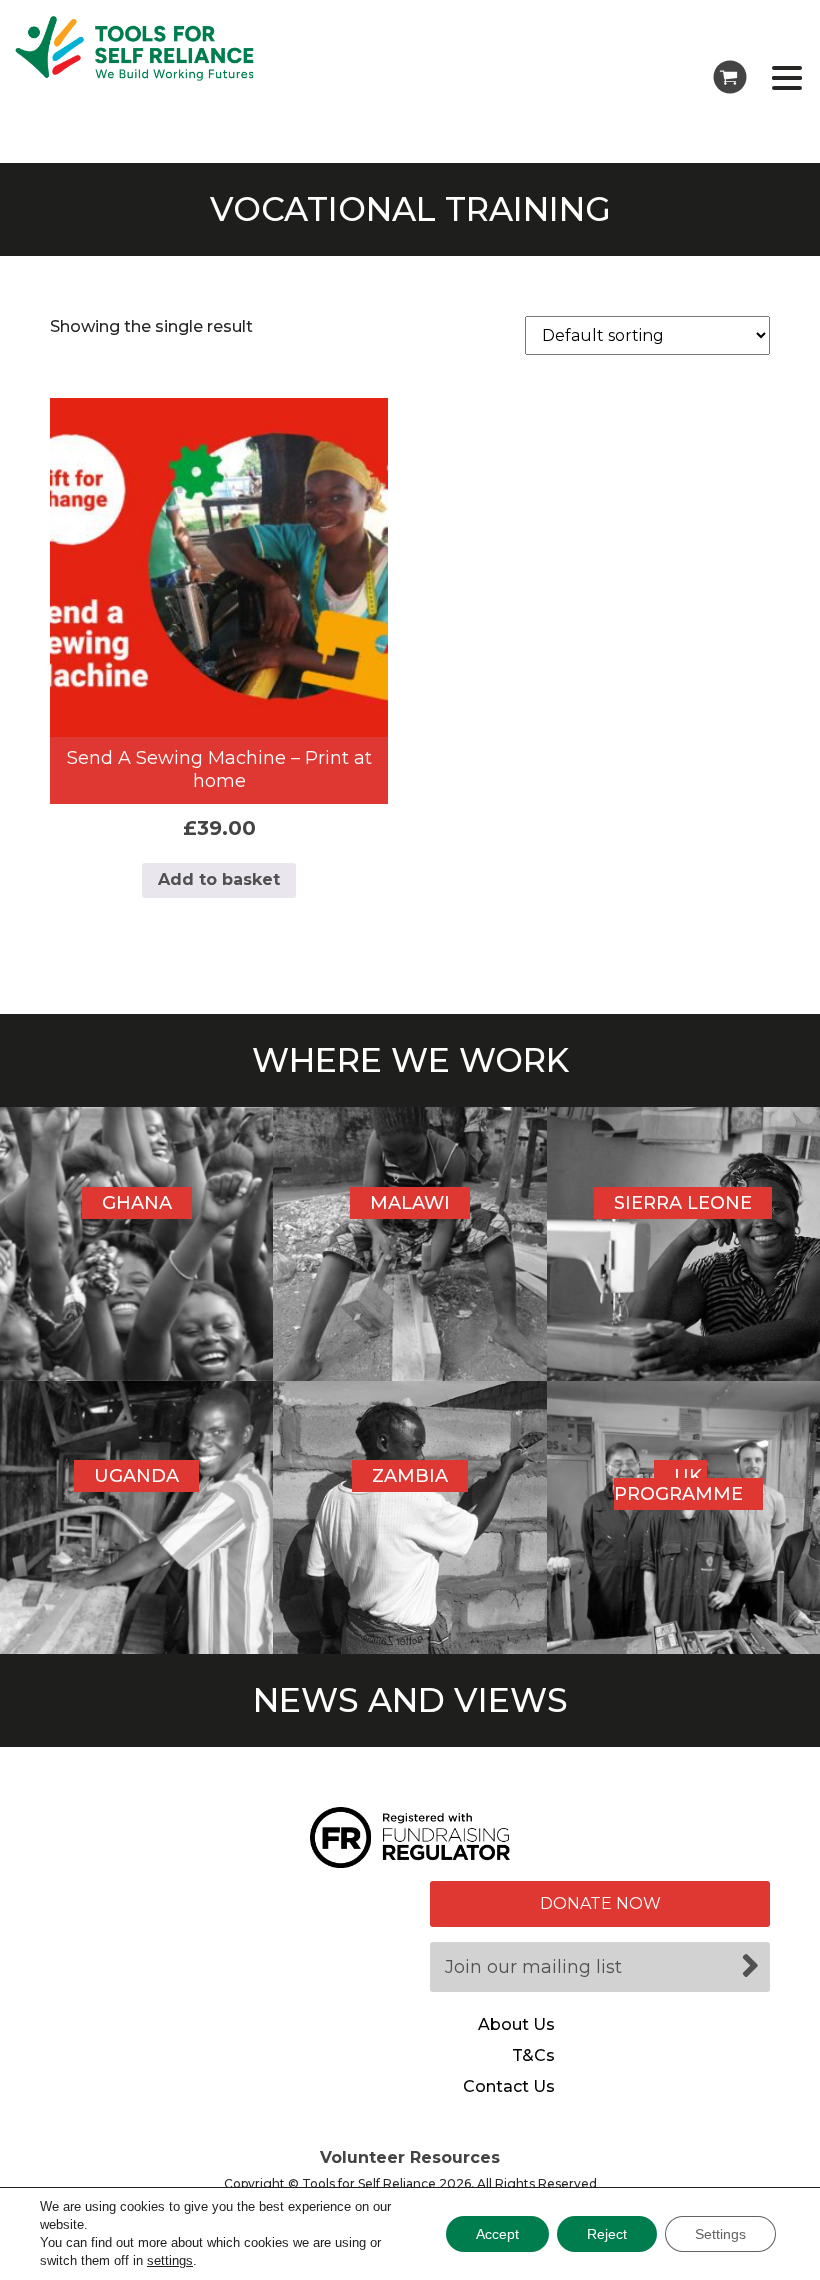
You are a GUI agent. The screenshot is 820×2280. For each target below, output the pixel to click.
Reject (607, 2234)
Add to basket (219, 879)
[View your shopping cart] (730, 77)
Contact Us (509, 2087)
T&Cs (533, 2056)
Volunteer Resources (410, 2157)
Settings (720, 2234)
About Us (516, 2025)
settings (170, 2260)
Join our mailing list (533, 1967)
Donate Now (600, 1903)
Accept (497, 2234)
